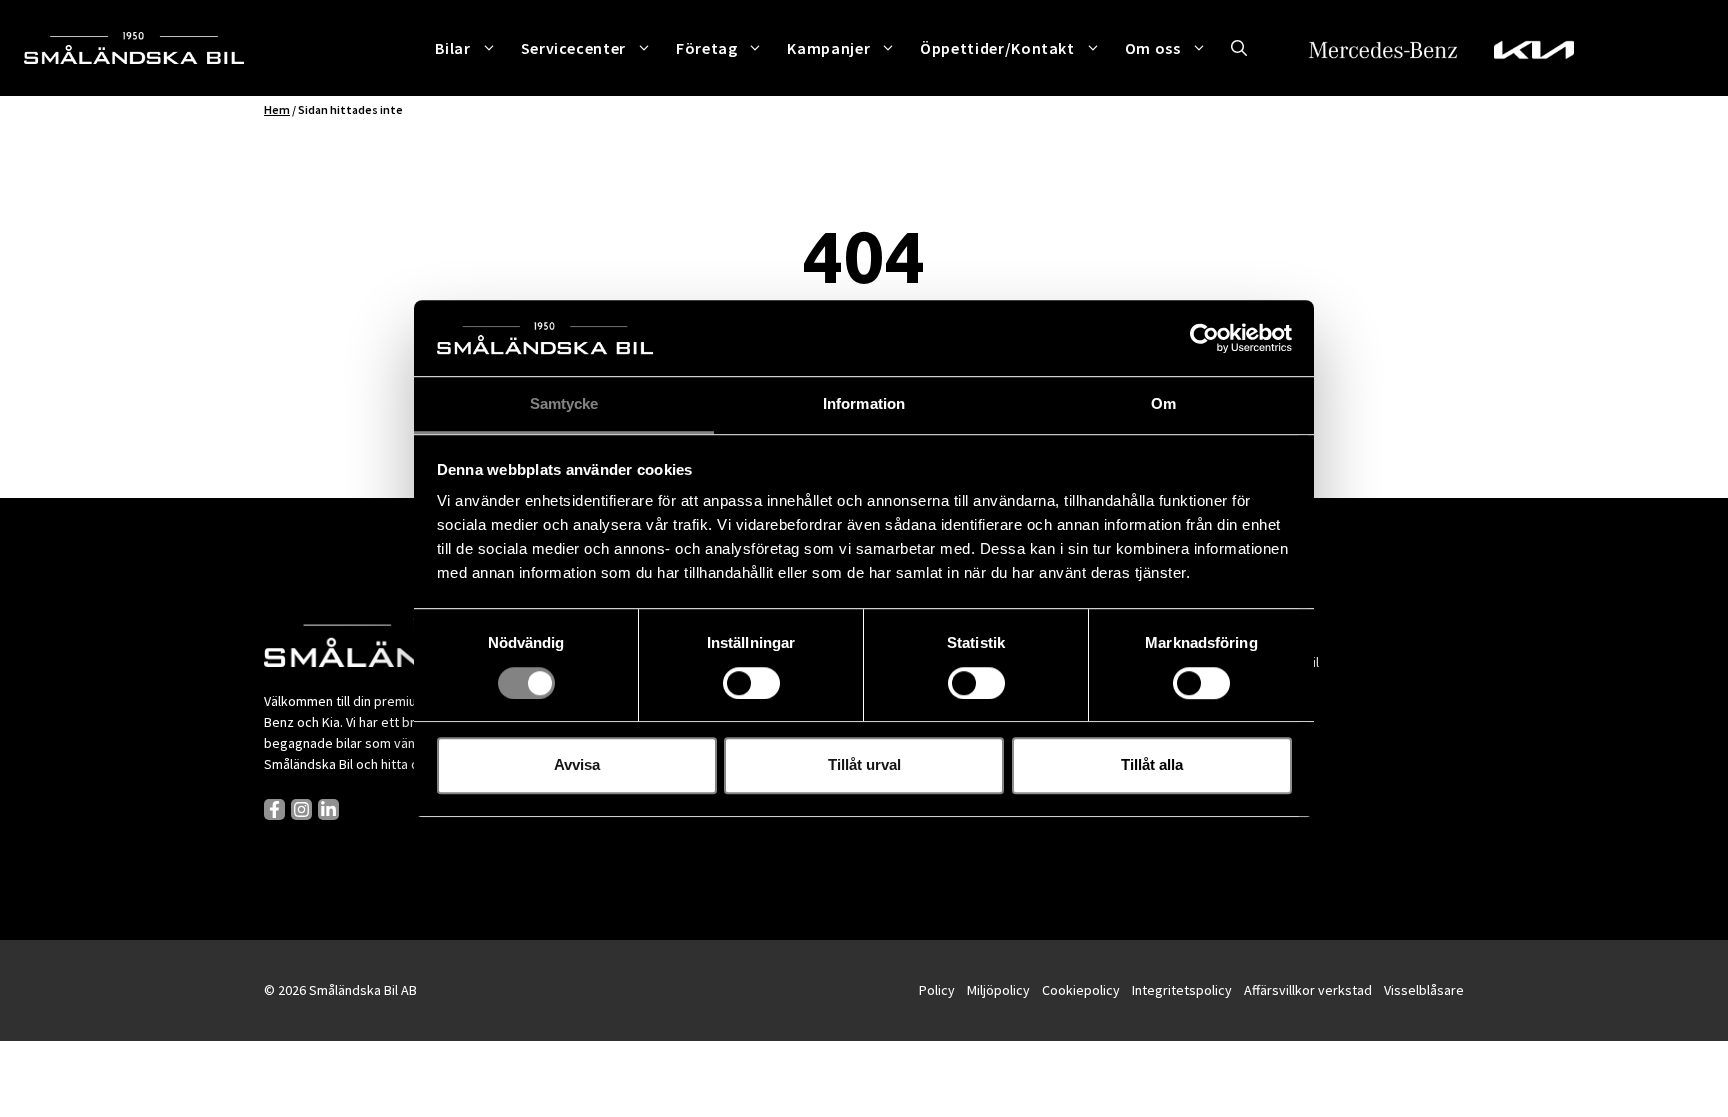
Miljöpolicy (998, 990)
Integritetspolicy (1182, 990)
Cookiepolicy (1081, 990)
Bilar (452, 48)
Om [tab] (1163, 404)
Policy (937, 990)
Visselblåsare (1424, 990)
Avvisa (577, 764)
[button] (1239, 48)
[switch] (751, 683)
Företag (706, 48)
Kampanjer (828, 48)
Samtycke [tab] (564, 404)
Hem (277, 109)
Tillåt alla (1152, 764)
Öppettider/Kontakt (997, 48)
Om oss (1153, 48)
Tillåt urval (864, 764)
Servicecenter (573, 48)
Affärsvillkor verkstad (1308, 990)
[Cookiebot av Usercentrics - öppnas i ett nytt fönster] (1204, 338)
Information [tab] (864, 404)
